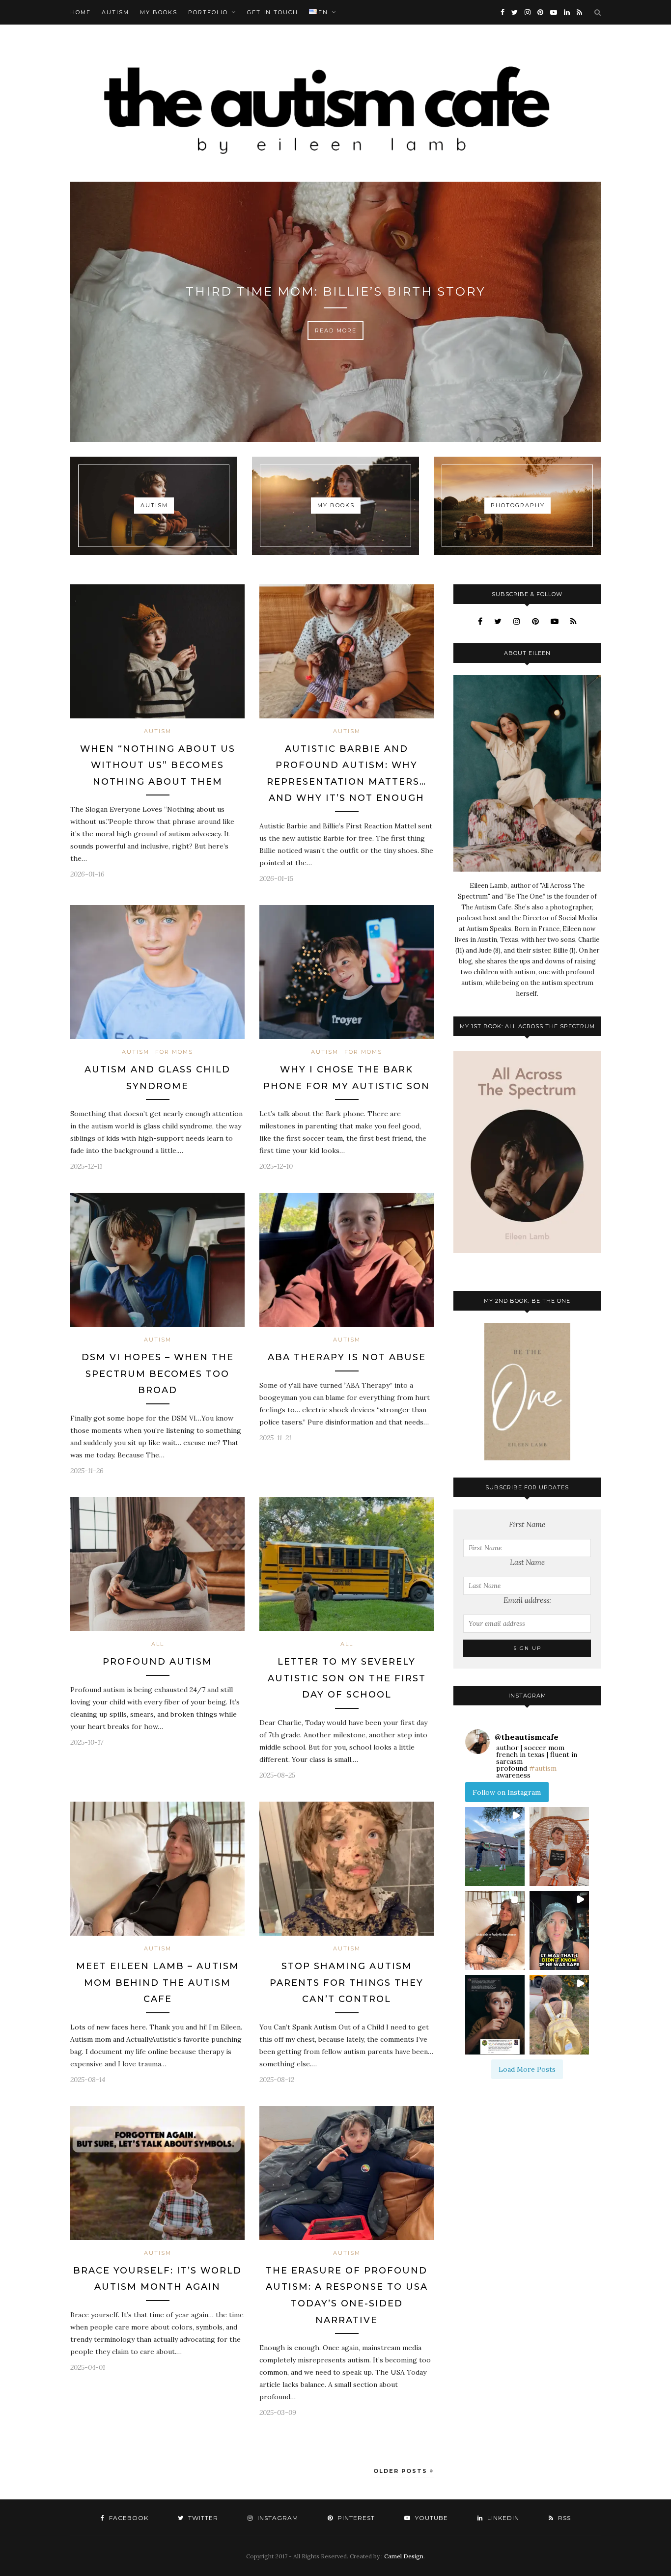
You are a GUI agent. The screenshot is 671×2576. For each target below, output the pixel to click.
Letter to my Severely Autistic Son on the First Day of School (347, 1678)
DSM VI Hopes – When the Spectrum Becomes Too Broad (158, 1374)
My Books (159, 12)
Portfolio (208, 12)
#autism (543, 1768)
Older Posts (402, 2471)
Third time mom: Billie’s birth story (335, 291)
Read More (336, 330)
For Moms (174, 1052)
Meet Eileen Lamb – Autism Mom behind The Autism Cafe (158, 1983)
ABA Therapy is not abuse (347, 1357)
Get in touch (273, 12)
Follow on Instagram (507, 1792)
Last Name (527, 1562)
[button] (495, 1847)
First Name (527, 1524)
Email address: (527, 1600)
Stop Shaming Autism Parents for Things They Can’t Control (347, 1983)
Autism (115, 12)
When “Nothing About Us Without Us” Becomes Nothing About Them (158, 765)
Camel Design (404, 2556)
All (158, 1644)
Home (81, 12)
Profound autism (157, 1662)
